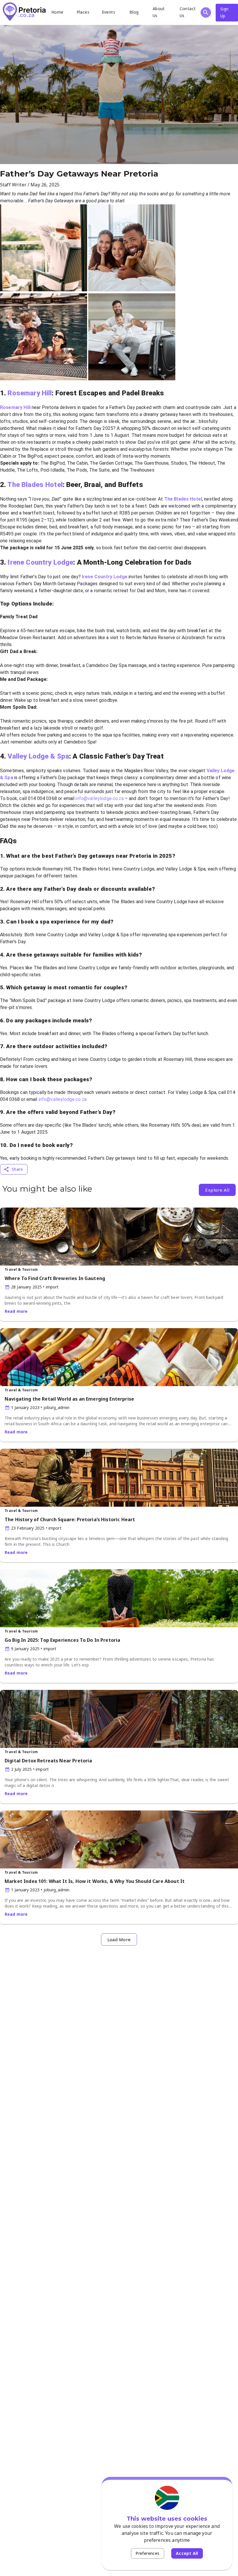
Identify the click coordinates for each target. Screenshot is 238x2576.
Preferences (147, 2553)
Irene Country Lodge (40, 562)
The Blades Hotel (35, 485)
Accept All (187, 2553)
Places (83, 12)
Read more (16, 1311)
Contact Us (188, 12)
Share (17, 1169)
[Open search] (206, 12)
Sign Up (225, 12)
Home (57, 12)
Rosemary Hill (30, 393)
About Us (159, 12)
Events (109, 12)
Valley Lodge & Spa (38, 756)
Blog (134, 12)
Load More (119, 1939)
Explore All (217, 1190)
